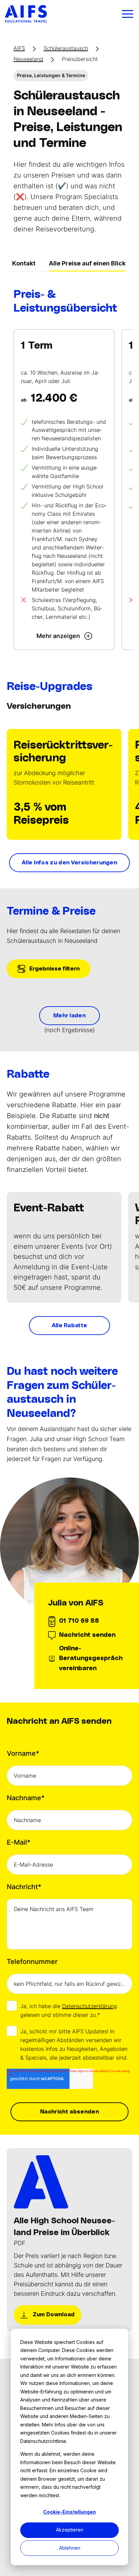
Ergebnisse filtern (54, 969)
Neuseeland (28, 59)
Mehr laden (69, 1016)
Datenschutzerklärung (90, 2006)
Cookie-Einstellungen (69, 2512)
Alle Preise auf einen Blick (87, 263)
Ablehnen (70, 2548)
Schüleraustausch (66, 48)
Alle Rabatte (70, 1326)
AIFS (19, 48)
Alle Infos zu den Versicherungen (69, 863)
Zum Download (53, 2315)
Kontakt (24, 263)
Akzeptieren (70, 2530)
